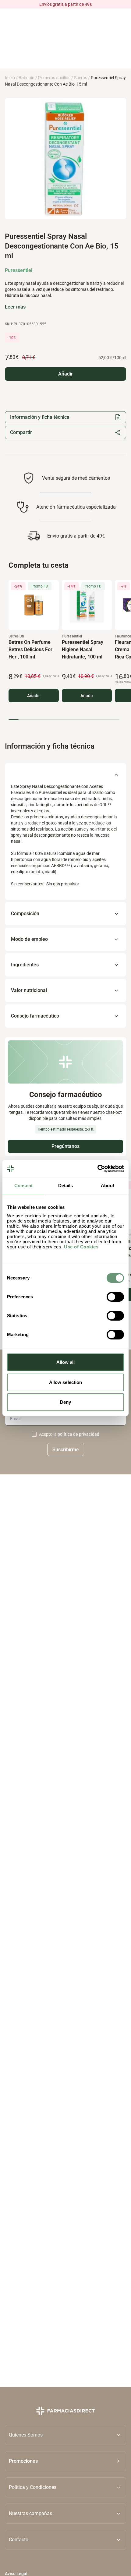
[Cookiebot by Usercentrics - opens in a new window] (97, 1169)
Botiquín (27, 78)
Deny (65, 1402)
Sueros (81, 78)
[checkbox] (34, 1434)
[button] (65, 2461)
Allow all (66, 1362)
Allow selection (66, 1382)
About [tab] (108, 1186)
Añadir (34, 695)
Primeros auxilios (54, 78)
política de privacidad (78, 1434)
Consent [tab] (23, 1186)
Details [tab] (66, 1186)
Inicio (10, 78)
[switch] (115, 1297)
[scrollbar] (64, 720)
